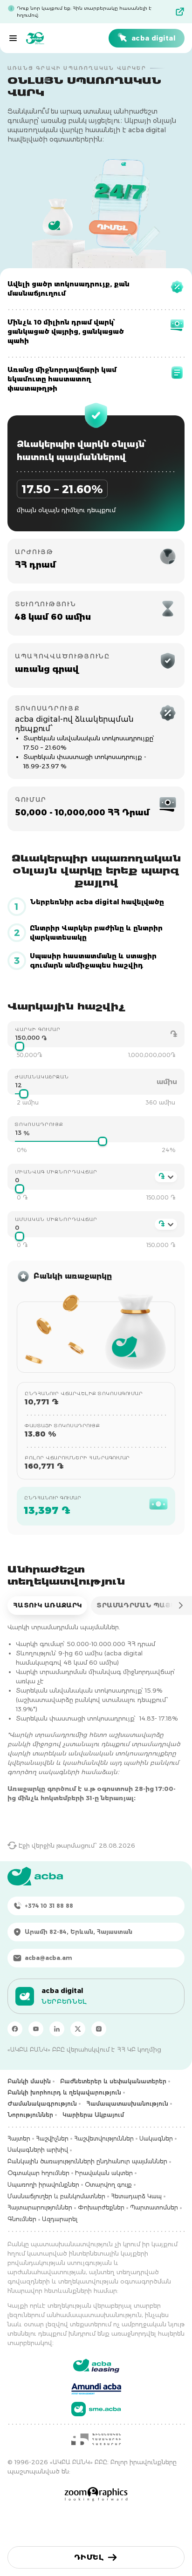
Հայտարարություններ (40, 2207)
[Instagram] (99, 2029)
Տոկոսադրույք (39, 1124)
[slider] (20, 1046)
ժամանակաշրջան (42, 1077)
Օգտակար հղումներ (38, 2173)
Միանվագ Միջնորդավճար (56, 1172)
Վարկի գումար (38, 1029)
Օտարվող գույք (108, 2185)
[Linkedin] (57, 2029)
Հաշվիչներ (52, 2139)
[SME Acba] (96, 2409)
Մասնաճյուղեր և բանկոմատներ (56, 2196)
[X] (78, 2029)
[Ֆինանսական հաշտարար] (96, 2439)
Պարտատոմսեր (154, 2207)
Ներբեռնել (64, 2001)
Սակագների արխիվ (38, 2150)
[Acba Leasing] (96, 2366)
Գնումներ (22, 2219)
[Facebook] (15, 2029)
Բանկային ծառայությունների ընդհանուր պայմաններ (87, 2161)
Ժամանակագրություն (42, 2104)
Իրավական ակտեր (104, 2173)
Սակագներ (156, 2139)
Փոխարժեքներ (101, 2207)
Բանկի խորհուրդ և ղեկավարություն (64, 2092)
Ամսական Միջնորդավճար (56, 1219)
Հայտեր (19, 2139)
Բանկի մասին (29, 2081)
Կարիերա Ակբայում (93, 2115)
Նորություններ (30, 2115)
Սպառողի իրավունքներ (43, 2185)
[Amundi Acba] (96, 2387)
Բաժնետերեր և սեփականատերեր (113, 2081)
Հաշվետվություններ (104, 2139)
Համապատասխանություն (127, 2104)
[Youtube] (36, 2029)
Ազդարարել (60, 2219)
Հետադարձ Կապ (136, 2196)
